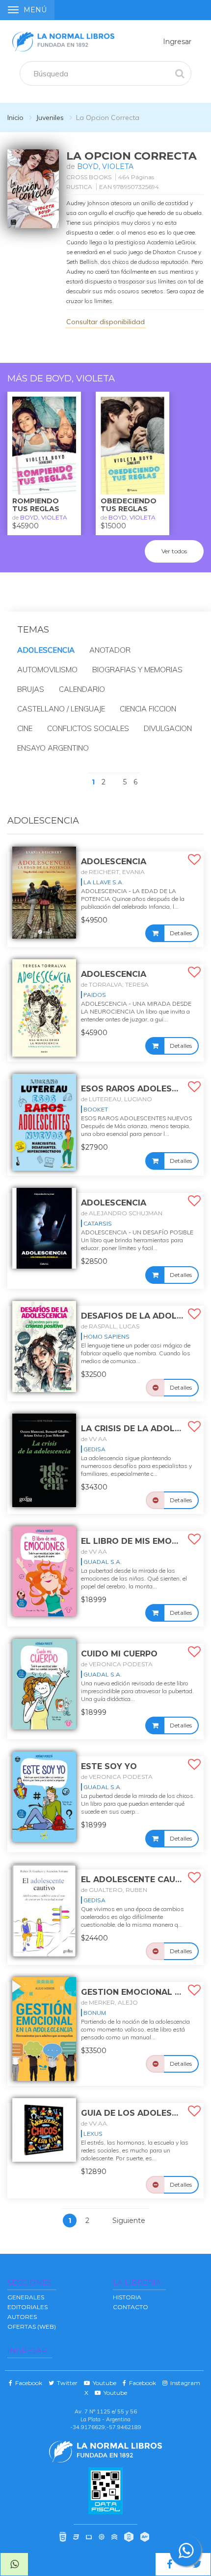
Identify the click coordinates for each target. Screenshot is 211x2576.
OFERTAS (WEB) (32, 2327)
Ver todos (174, 551)
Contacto (131, 2307)
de (113, 872)
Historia (127, 2297)
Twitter (66, 2383)
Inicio (15, 118)
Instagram (184, 2383)
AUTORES (22, 2317)
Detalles (181, 933)
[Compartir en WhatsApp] (14, 2564)
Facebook (27, 2383)
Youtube (103, 2383)
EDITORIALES (27, 2307)
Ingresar (177, 42)
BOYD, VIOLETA (105, 166)
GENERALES (26, 2297)
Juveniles (50, 118)
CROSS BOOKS (89, 177)
